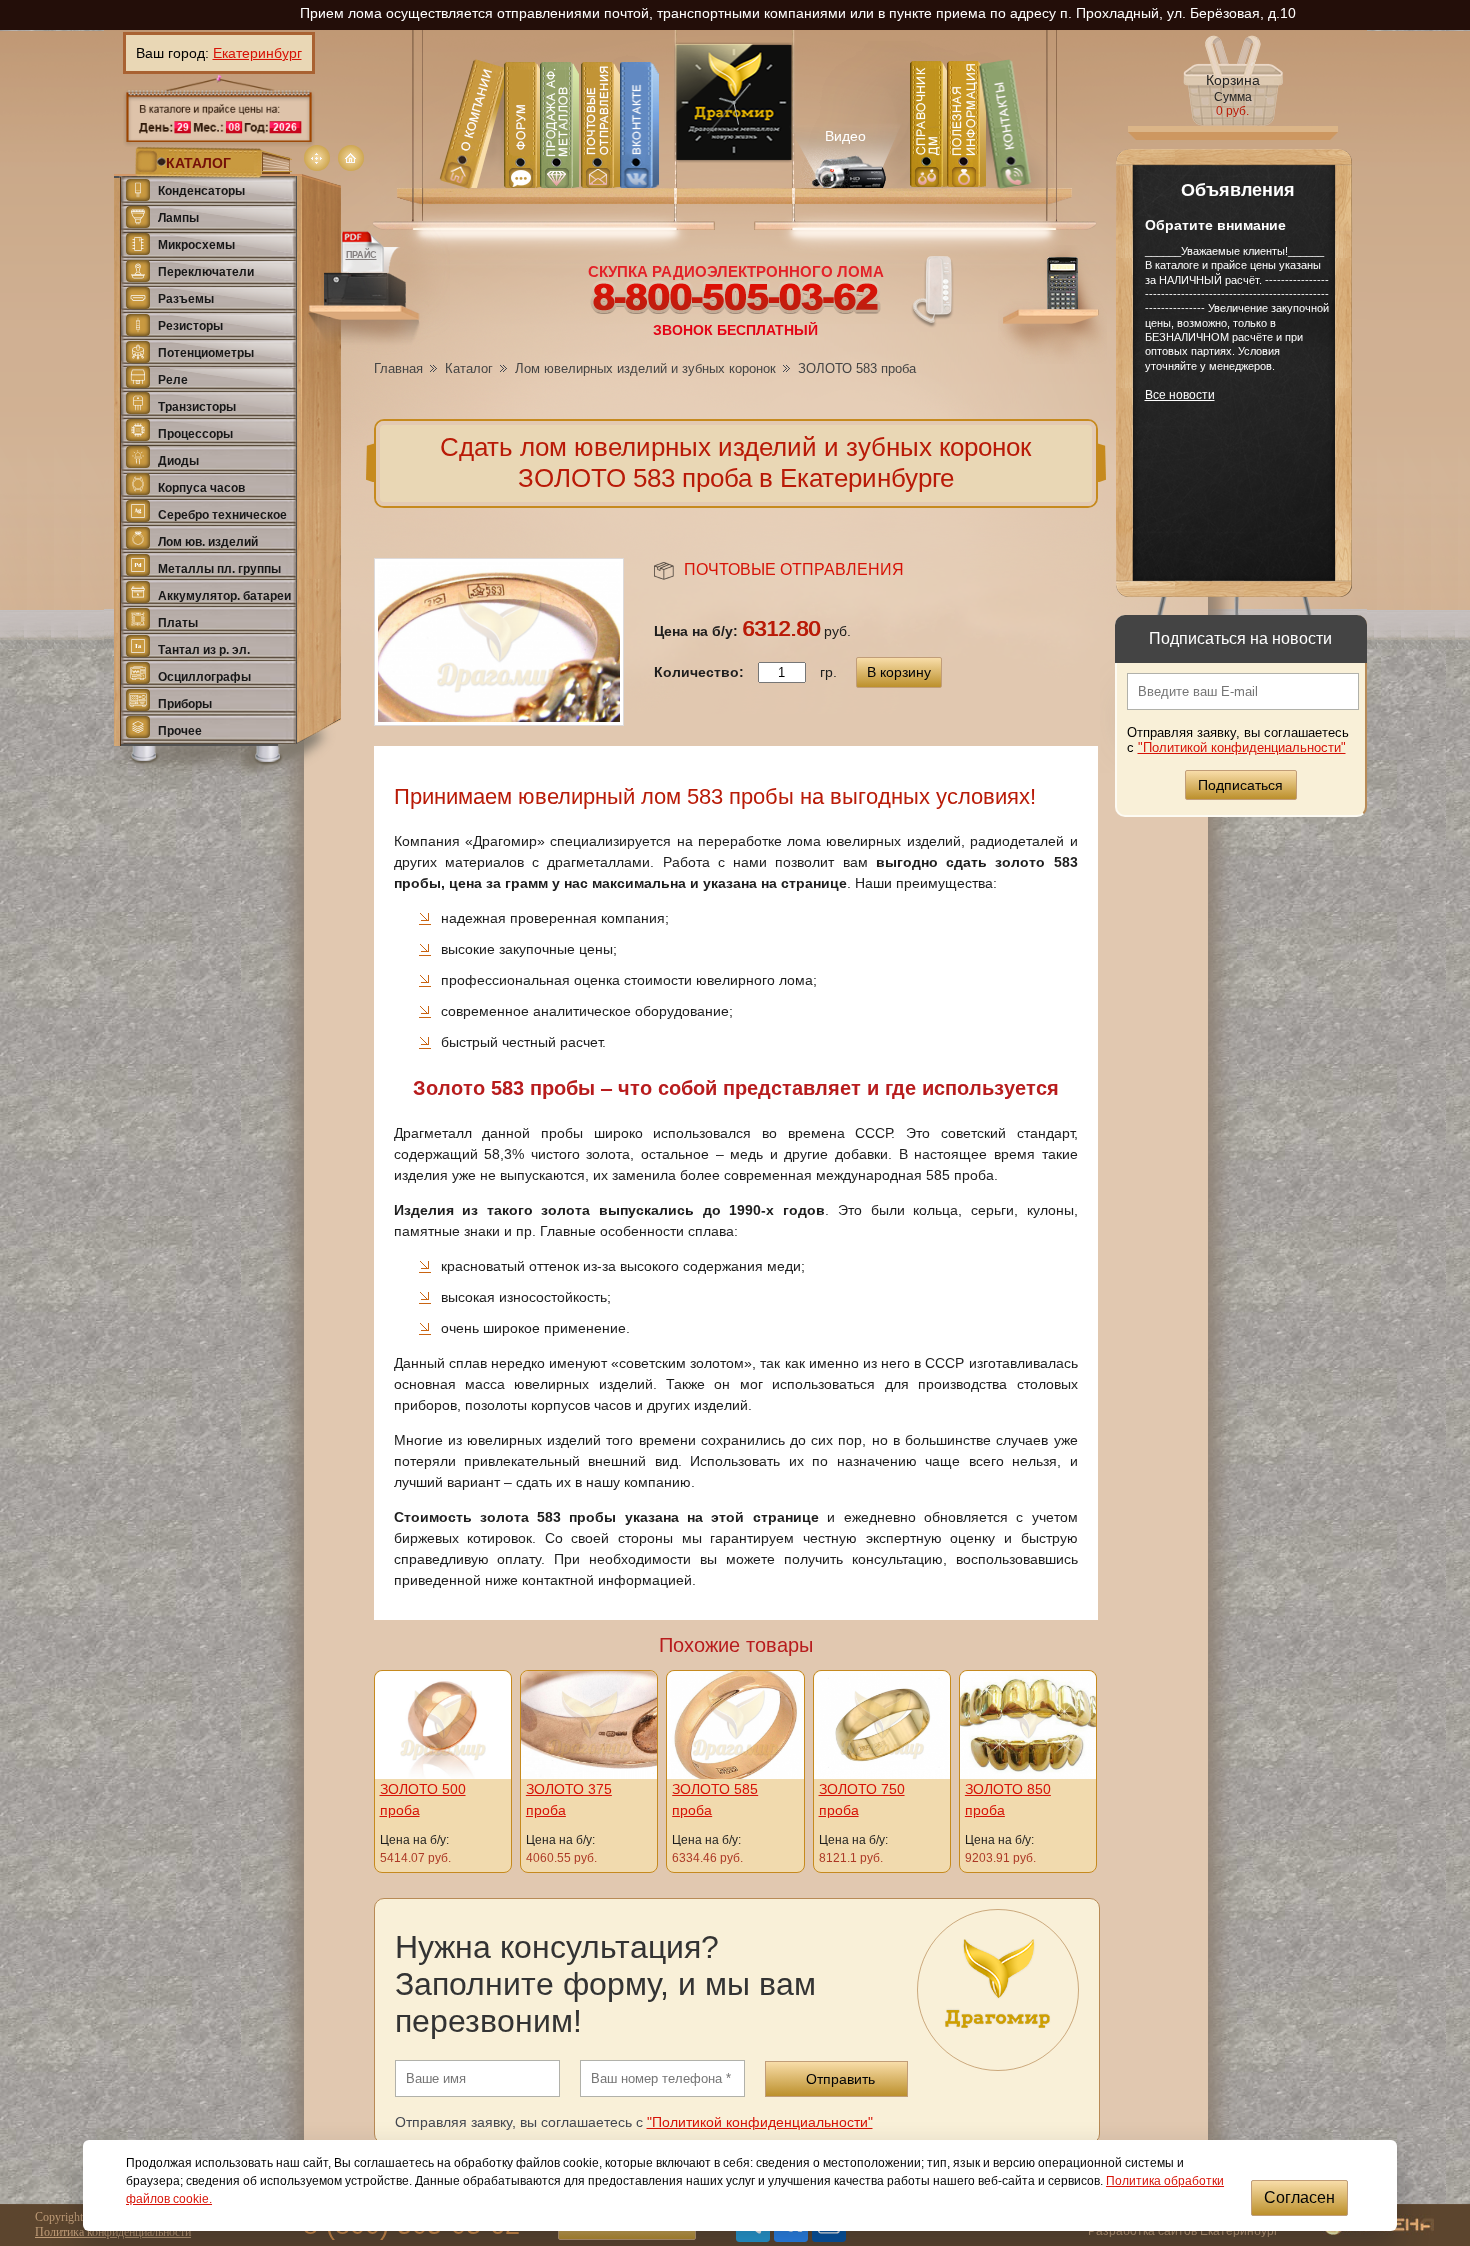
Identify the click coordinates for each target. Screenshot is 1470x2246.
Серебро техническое (222, 515)
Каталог (469, 368)
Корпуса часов (201, 488)
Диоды (178, 461)
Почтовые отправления (794, 569)
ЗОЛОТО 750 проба (862, 1799)
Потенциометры (206, 353)
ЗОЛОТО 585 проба (715, 1799)
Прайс (361, 255)
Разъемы (186, 299)
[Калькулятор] (1052, 304)
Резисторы (190, 326)
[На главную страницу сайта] (351, 158)
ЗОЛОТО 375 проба (569, 1799)
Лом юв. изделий (208, 542)
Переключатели (206, 272)
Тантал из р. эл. (204, 650)
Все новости (1180, 395)
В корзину (899, 672)
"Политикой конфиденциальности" (1242, 747)
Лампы (178, 218)
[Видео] (846, 154)
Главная (398, 368)
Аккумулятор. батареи (224, 596)
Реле (173, 380)
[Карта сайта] (317, 158)
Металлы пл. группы (219, 569)
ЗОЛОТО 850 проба (1008, 1799)
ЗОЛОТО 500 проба (423, 1799)
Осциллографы (204, 677)
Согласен (1299, 2197)
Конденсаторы (201, 191)
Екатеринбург (257, 53)
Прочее (180, 731)
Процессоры (195, 434)
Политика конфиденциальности (113, 2232)
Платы (178, 623)
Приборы (185, 704)
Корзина (1233, 95)
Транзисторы (197, 407)
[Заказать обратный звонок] (933, 290)
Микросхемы (196, 245)
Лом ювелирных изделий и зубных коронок (645, 368)
